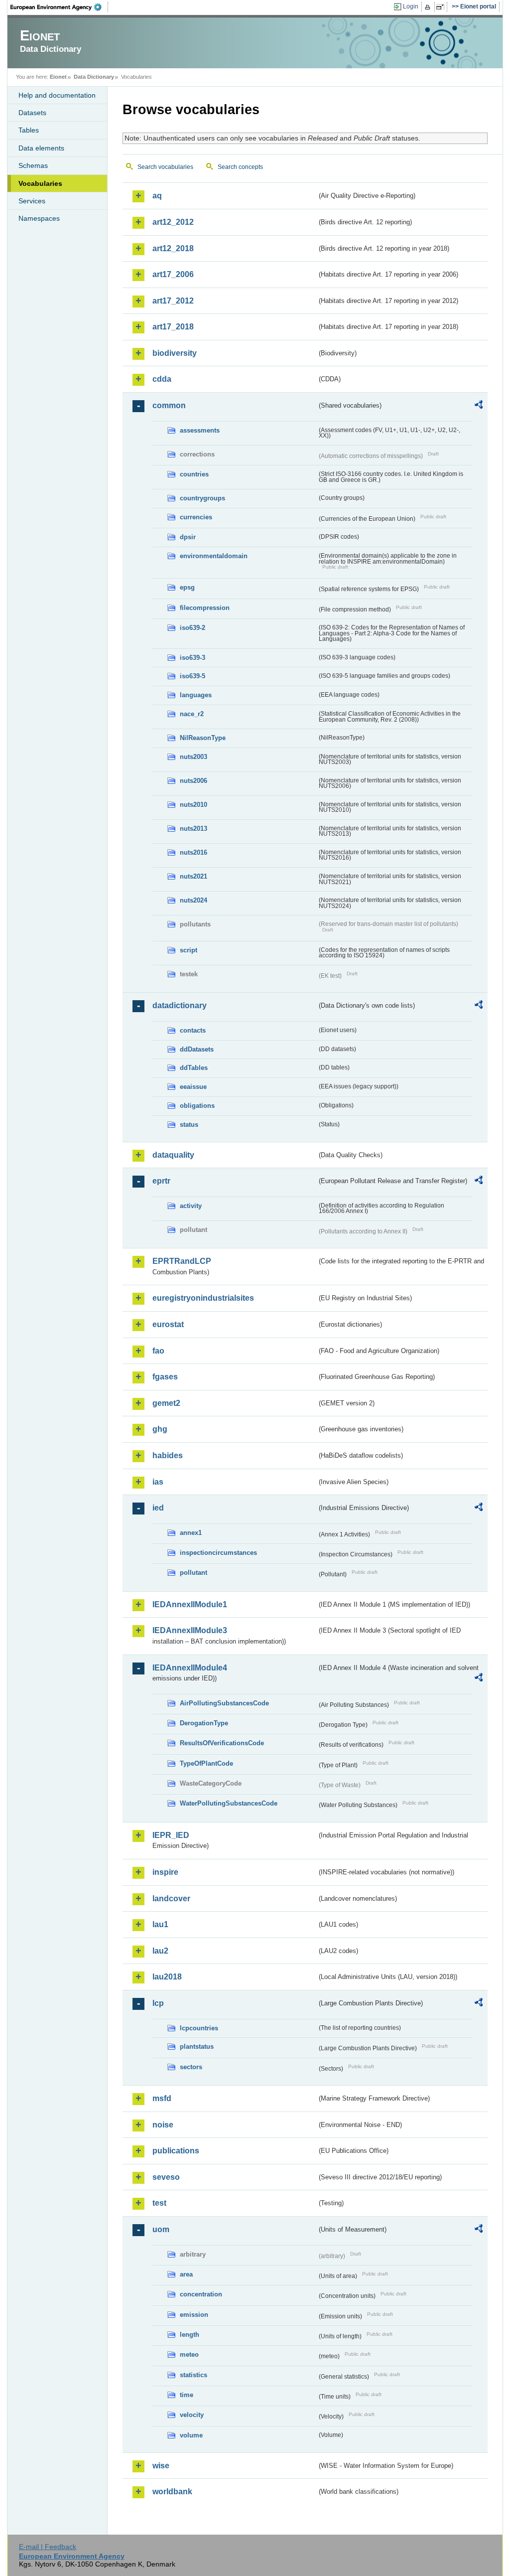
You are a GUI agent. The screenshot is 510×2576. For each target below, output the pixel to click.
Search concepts (240, 167)
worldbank (172, 2492)
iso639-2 (192, 628)
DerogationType (204, 1723)
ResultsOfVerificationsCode (222, 1743)
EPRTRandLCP (182, 1261)
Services (32, 201)
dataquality (173, 1155)
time (187, 2395)
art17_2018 (173, 327)
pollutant (193, 1573)
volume (191, 2435)
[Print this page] (429, 7)
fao (158, 1351)
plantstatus (197, 2046)
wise (161, 2466)
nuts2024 (193, 900)
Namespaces (39, 218)
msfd (162, 2098)
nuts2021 (193, 876)
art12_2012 (173, 222)
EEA (59, 7)
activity (191, 1206)
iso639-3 (192, 658)
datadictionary (180, 1005)
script (189, 950)
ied (158, 1508)
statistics (193, 2375)
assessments (200, 430)
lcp (158, 2003)
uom (161, 2229)
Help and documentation (57, 95)
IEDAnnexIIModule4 (190, 1668)
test (159, 2203)
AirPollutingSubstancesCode (224, 1703)
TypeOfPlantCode (206, 1763)
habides (168, 1455)
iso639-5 (192, 676)
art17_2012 (173, 301)
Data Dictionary (94, 77)
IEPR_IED (171, 1835)
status (189, 1125)
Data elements (41, 148)
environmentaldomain (214, 556)
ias (158, 1482)
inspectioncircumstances (218, 1553)
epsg (187, 587)
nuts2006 (193, 781)
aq (157, 196)
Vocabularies (40, 183)
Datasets (32, 113)
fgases (165, 1377)
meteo (189, 2354)
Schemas (33, 165)
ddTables (194, 1068)
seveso (166, 2177)
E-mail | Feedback (48, 2547)
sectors (191, 2067)
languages (196, 695)
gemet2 (166, 1403)
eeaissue (193, 1087)
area (186, 2274)
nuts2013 (193, 829)
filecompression (205, 608)
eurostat (168, 1324)
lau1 (160, 1924)
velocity (192, 2415)
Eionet (58, 77)
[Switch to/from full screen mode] (442, 7)
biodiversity (175, 353)
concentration (201, 2294)
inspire (165, 1872)
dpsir (188, 537)
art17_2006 (173, 274)
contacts (193, 1030)
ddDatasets (197, 1049)
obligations (197, 1106)
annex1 (191, 1533)
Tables (29, 130)
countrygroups (202, 498)
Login (411, 6)
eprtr (161, 1181)
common (169, 405)
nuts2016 (193, 852)
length (190, 2335)
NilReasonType (203, 738)
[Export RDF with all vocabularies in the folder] (479, 406)
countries (194, 474)
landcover (171, 1898)
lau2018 (167, 1977)
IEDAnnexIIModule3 (190, 1630)
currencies (196, 517)
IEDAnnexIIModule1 (190, 1604)
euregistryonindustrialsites (203, 1298)
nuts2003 (193, 757)
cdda (162, 379)
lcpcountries (199, 2028)
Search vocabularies (165, 167)
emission (194, 2315)
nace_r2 (192, 714)
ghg (160, 1429)
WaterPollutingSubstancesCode (229, 1803)
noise (163, 2125)
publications (176, 2151)
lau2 (160, 1951)
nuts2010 (193, 805)
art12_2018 (173, 248)
